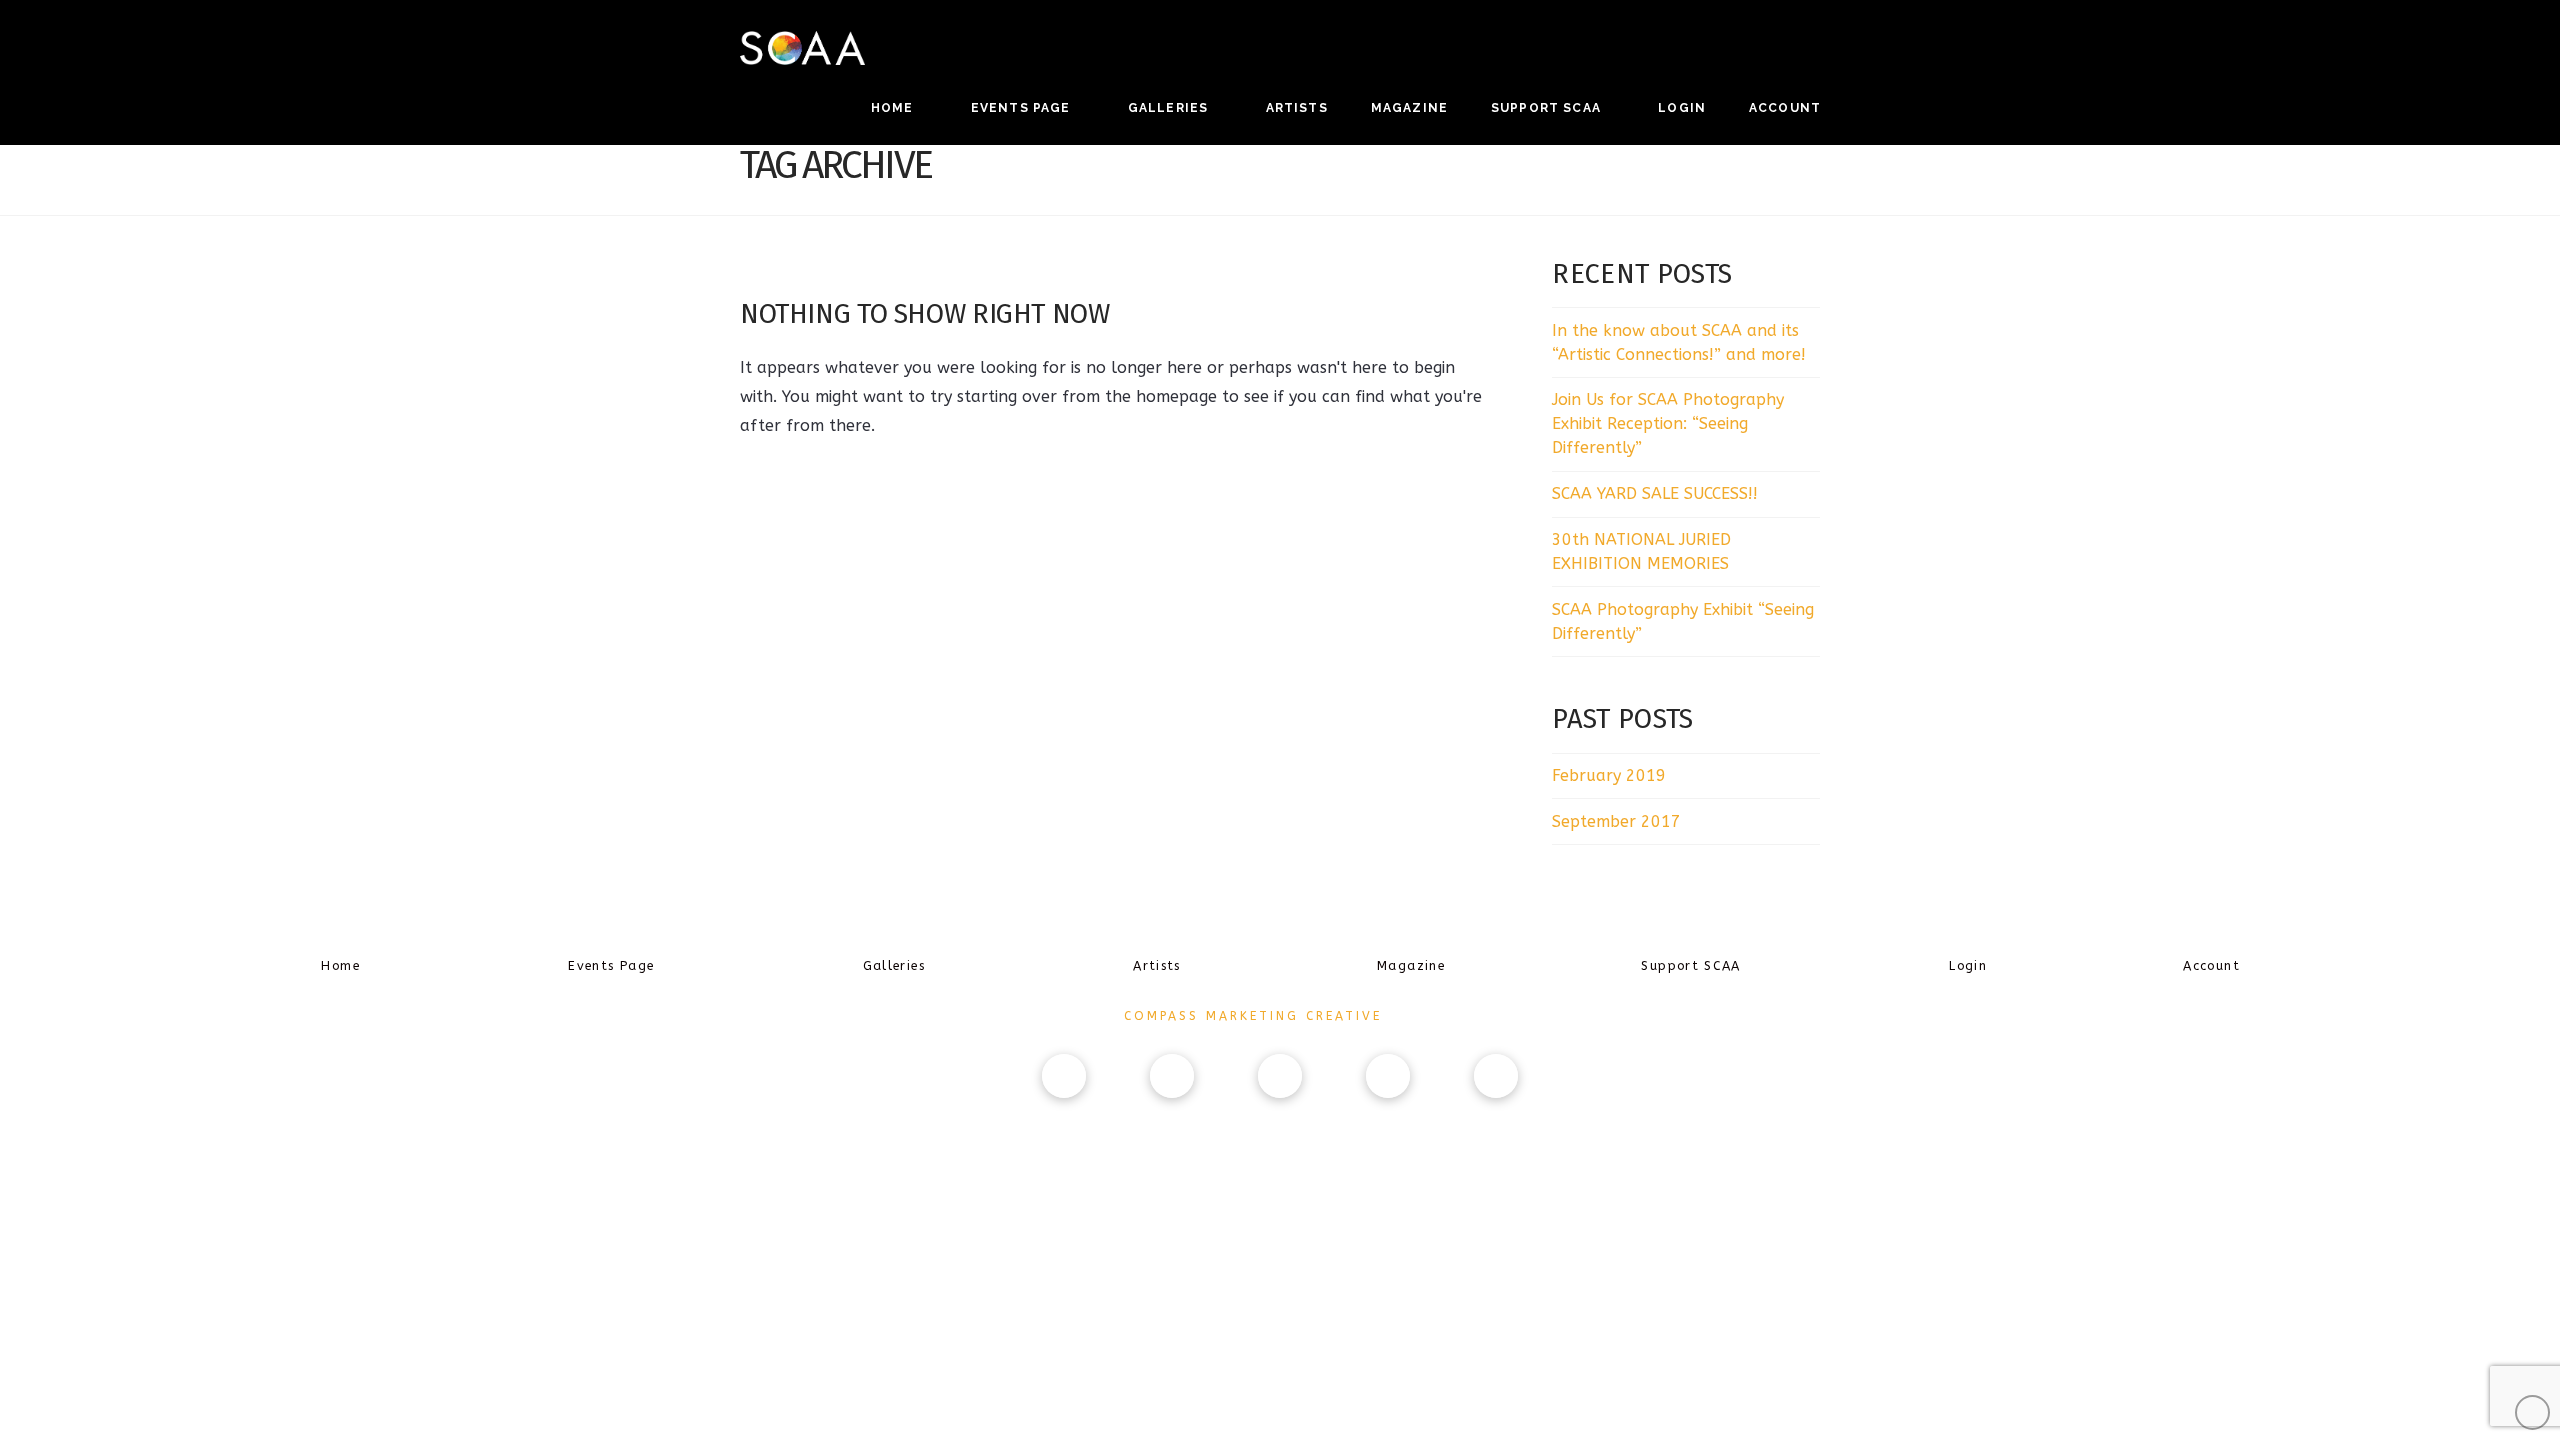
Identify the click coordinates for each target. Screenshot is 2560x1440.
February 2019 (1609, 775)
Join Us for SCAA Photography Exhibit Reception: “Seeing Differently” (1668, 423)
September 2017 (1616, 821)
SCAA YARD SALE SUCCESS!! (1655, 493)
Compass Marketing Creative (1253, 1016)
